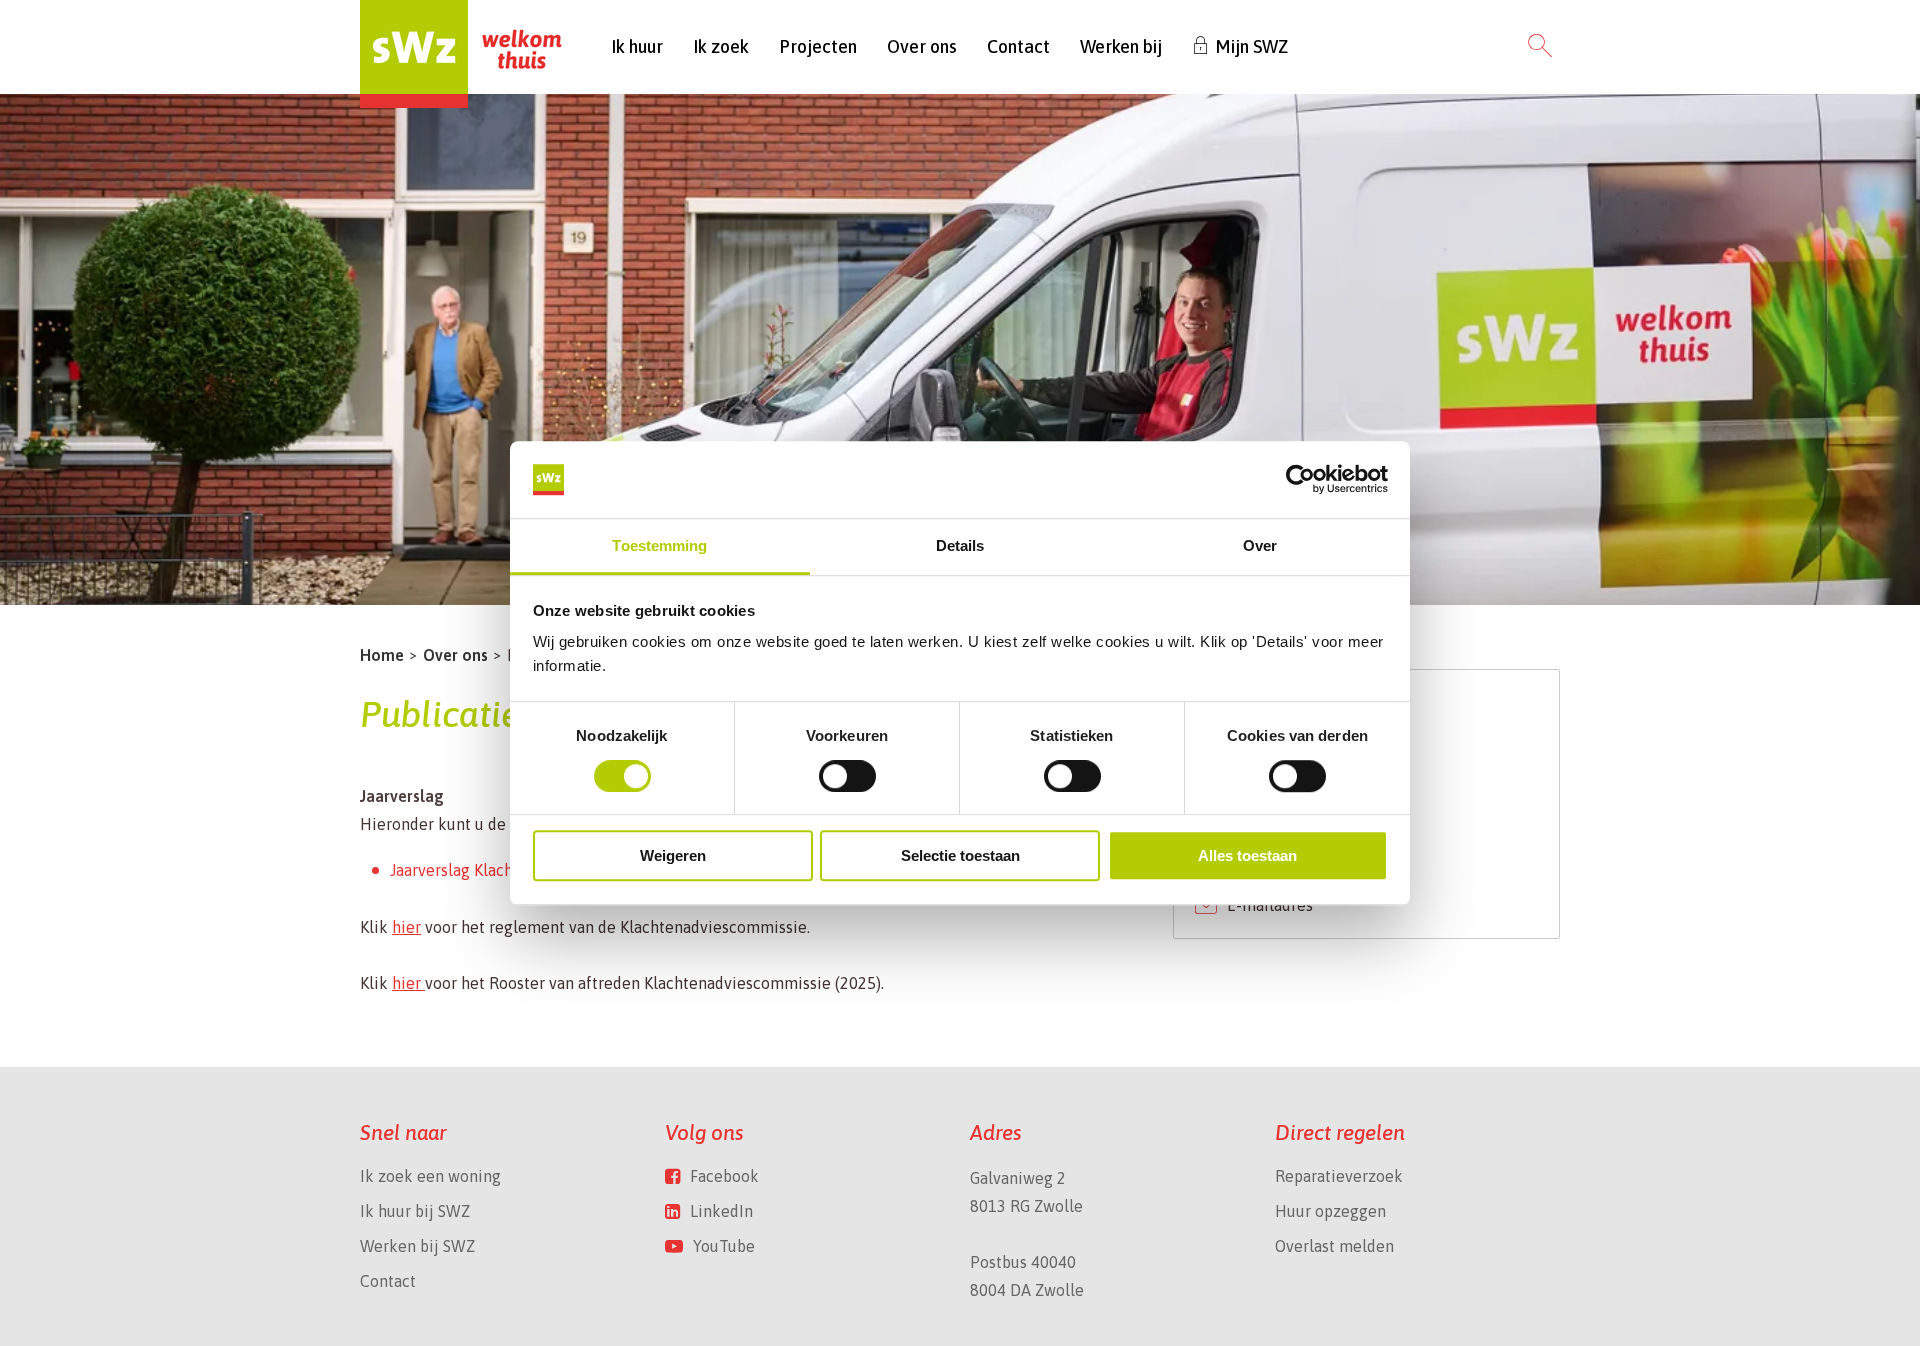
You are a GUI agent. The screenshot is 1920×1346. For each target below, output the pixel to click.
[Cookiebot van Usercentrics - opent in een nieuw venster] (1300, 480)
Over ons (922, 46)
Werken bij (1121, 46)
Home (382, 655)
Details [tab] (960, 545)
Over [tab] (1260, 545)
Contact (1018, 46)
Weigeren (673, 855)
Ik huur (637, 46)
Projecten (818, 46)
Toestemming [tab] (659, 545)
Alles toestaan (1247, 855)
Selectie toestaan (960, 855)
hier (406, 927)
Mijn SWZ (1251, 46)
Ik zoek (721, 46)
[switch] (847, 776)
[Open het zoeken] (1540, 47)
